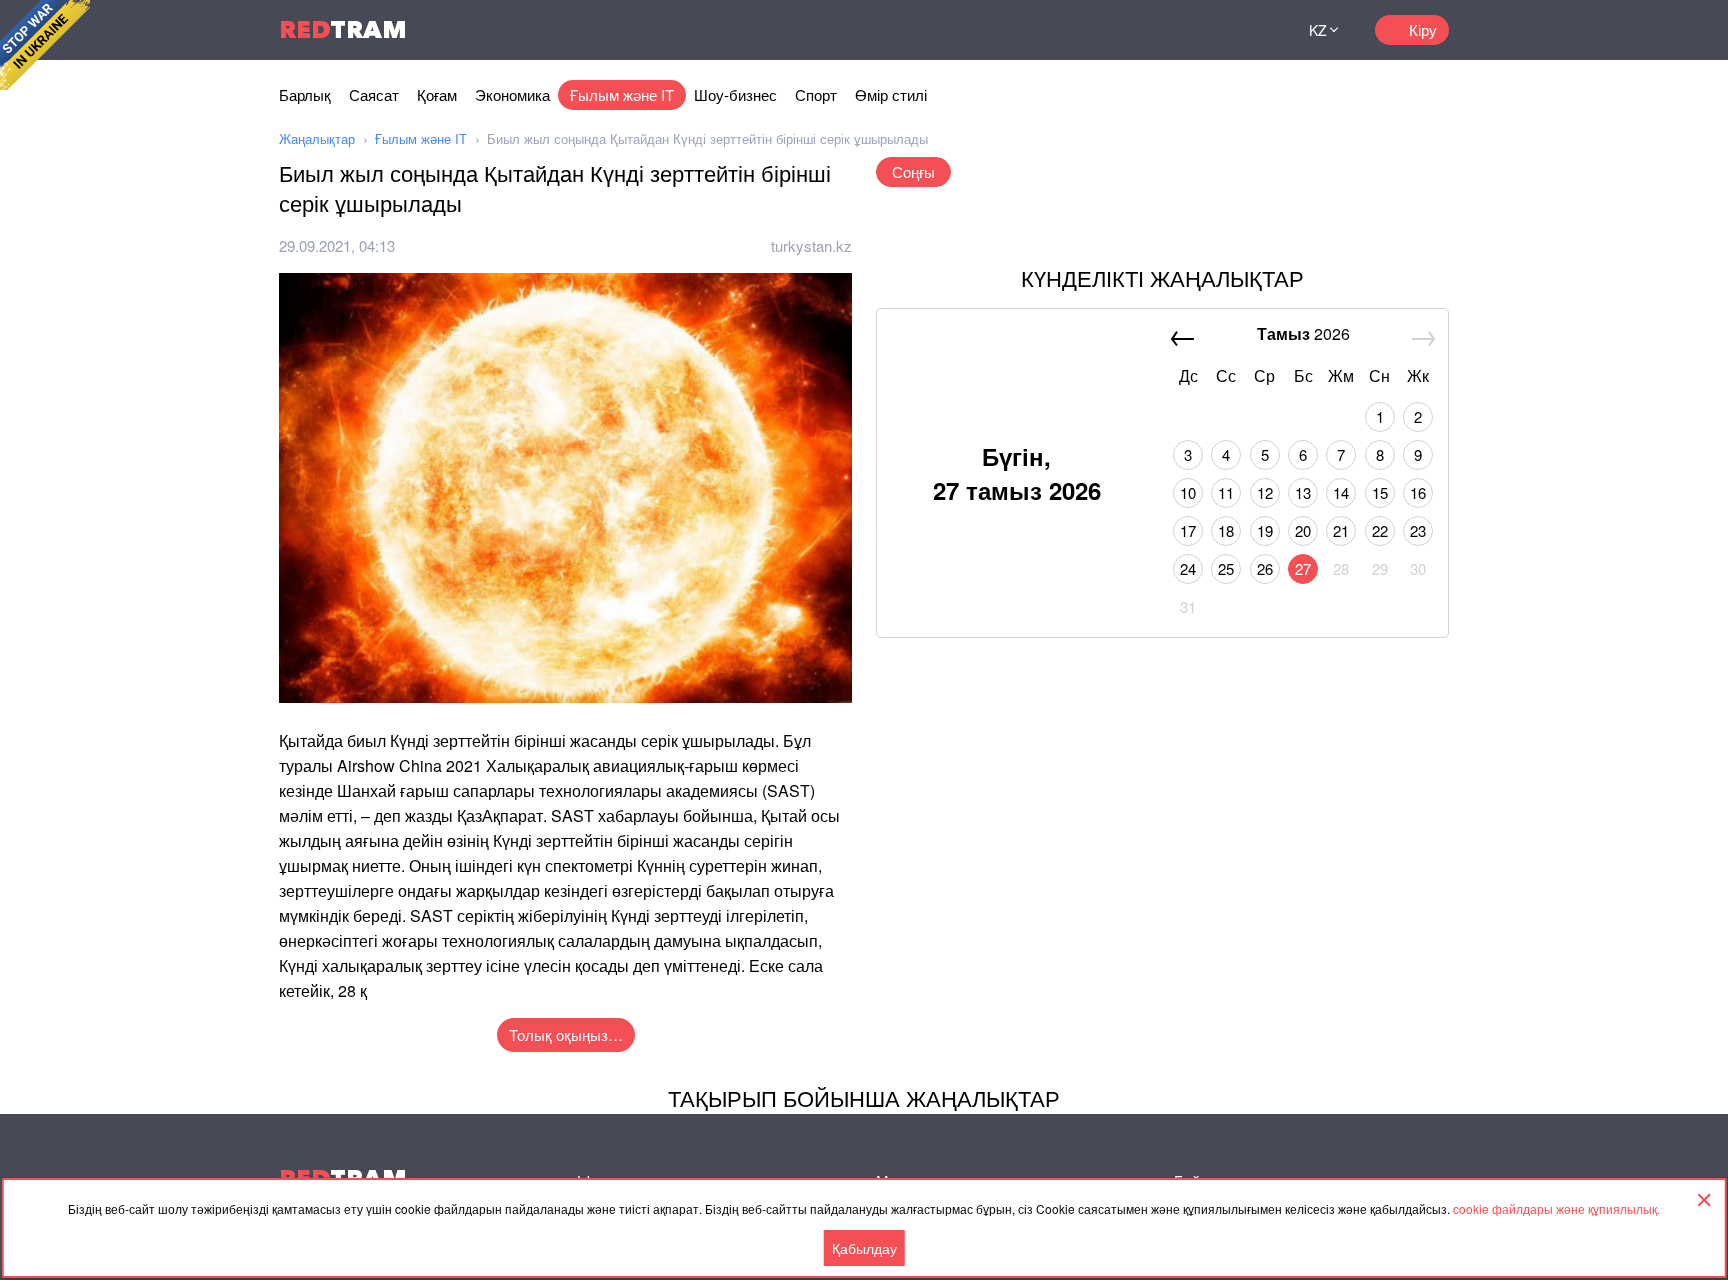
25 (1226, 568)
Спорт (816, 94)
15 (1380, 492)
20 (1303, 530)
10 (1188, 492)
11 (1226, 492)
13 (1303, 492)
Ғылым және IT (622, 94)
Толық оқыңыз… (566, 1034)
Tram (343, 29)
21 (1341, 530)
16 (1418, 492)
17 (1188, 530)
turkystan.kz (811, 245)
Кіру (1423, 29)
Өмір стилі (891, 94)
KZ (1318, 30)
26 (1265, 568)
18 (1226, 530)
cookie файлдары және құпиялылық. (1556, 1208)
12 (1265, 492)
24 (1188, 568)
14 (1341, 492)
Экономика (512, 94)
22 (1380, 530)
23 (1418, 530)
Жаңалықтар (317, 138)
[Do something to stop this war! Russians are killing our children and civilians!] (45, 45)
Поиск (1250, 30)
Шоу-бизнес (735, 94)
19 (1265, 530)
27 (1303, 568)
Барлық (305, 94)
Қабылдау (864, 1248)
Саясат (374, 94)
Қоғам (437, 94)
